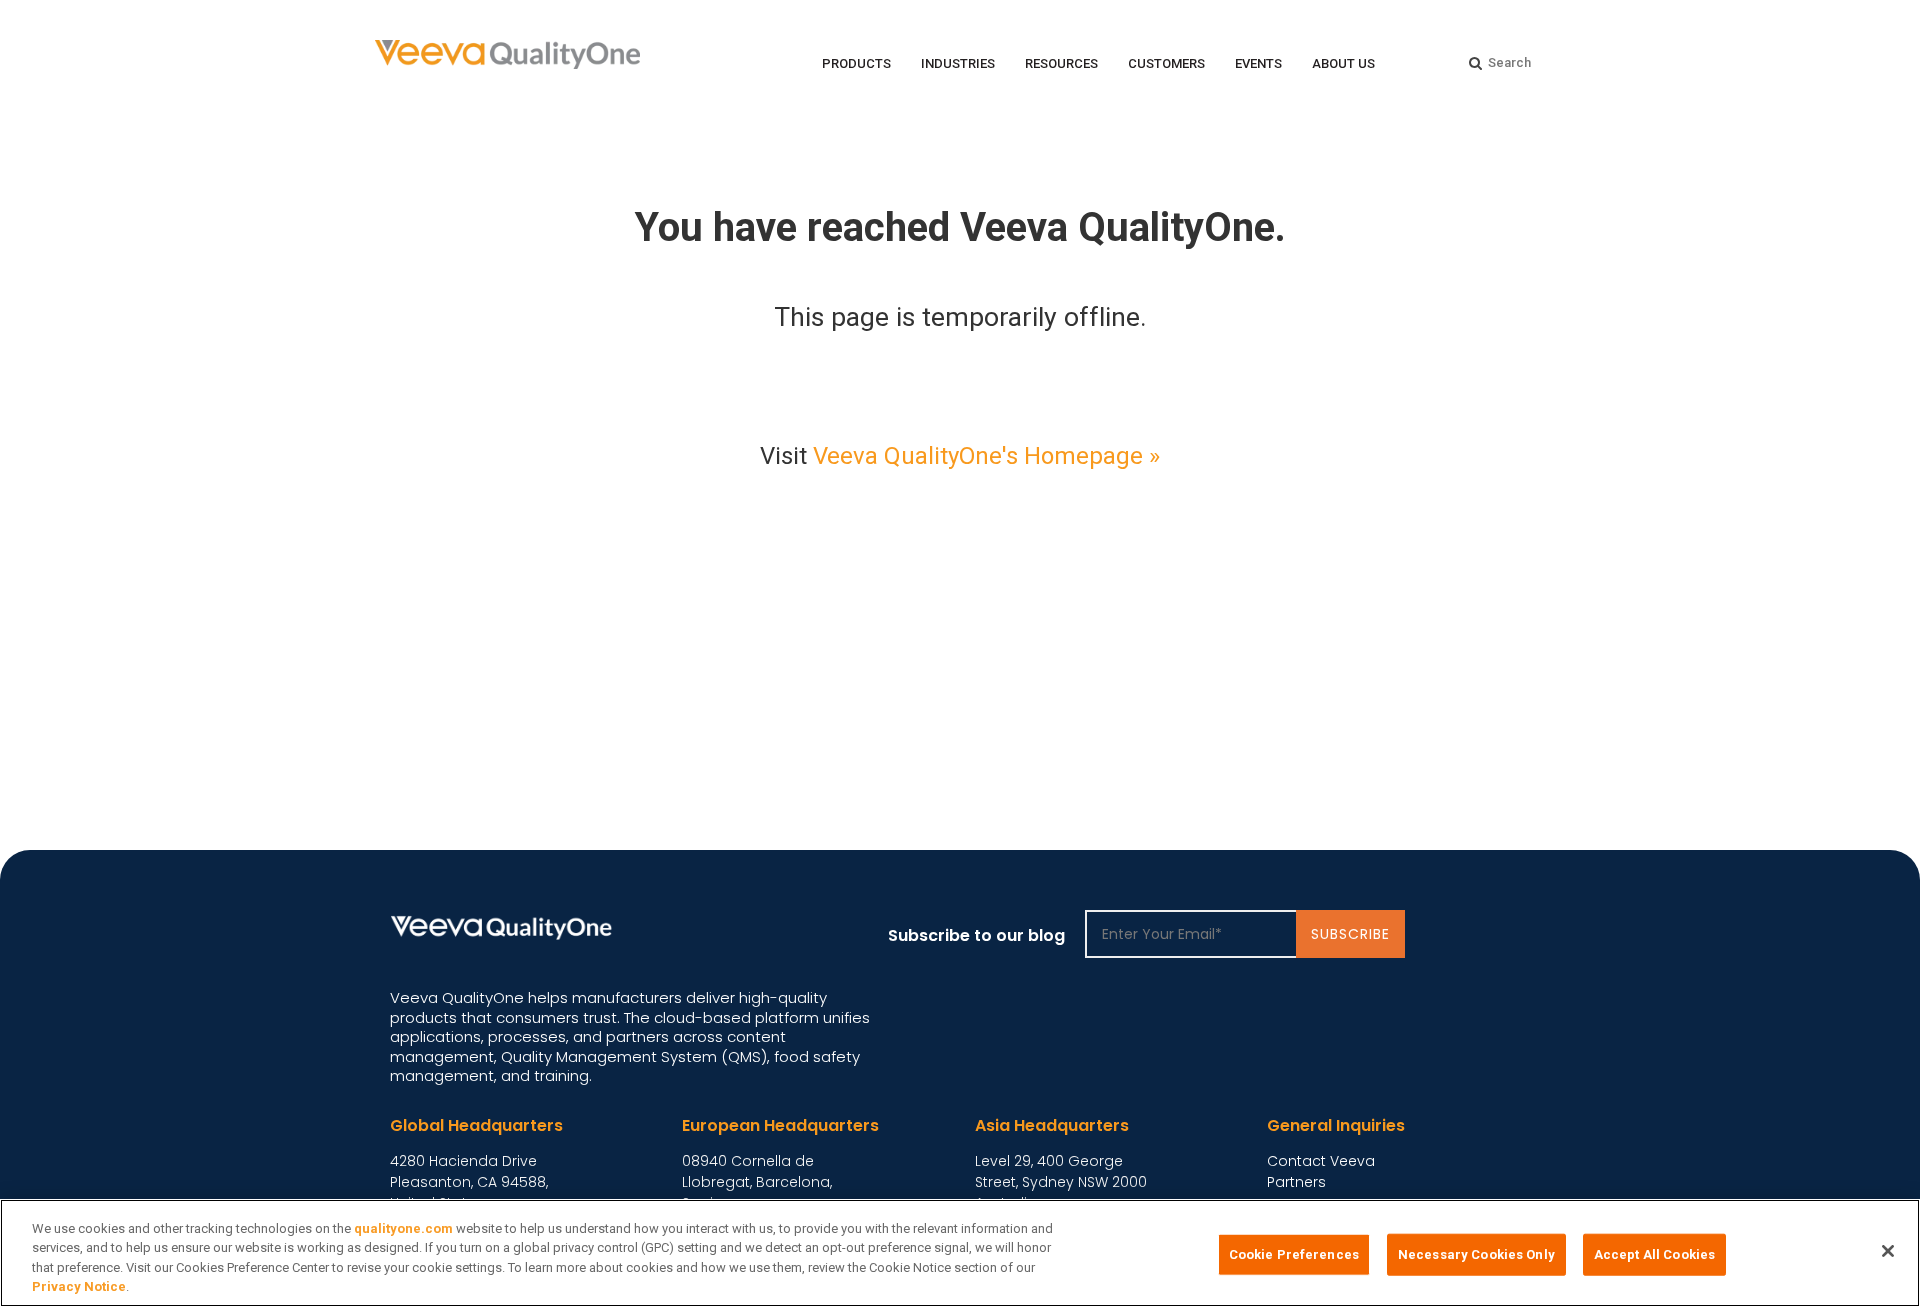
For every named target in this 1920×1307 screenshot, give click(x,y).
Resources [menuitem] (1061, 63)
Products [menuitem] (856, 63)
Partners (1296, 1182)
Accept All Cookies (1654, 1254)
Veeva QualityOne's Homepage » (986, 456)
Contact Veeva (1321, 1161)
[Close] (1888, 1251)
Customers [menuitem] (1166, 63)
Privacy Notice (79, 1286)
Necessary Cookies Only (1476, 1254)
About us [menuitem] (1343, 63)
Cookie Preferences (1294, 1254)
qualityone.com (403, 1228)
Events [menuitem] (1258, 63)
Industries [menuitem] (958, 63)
